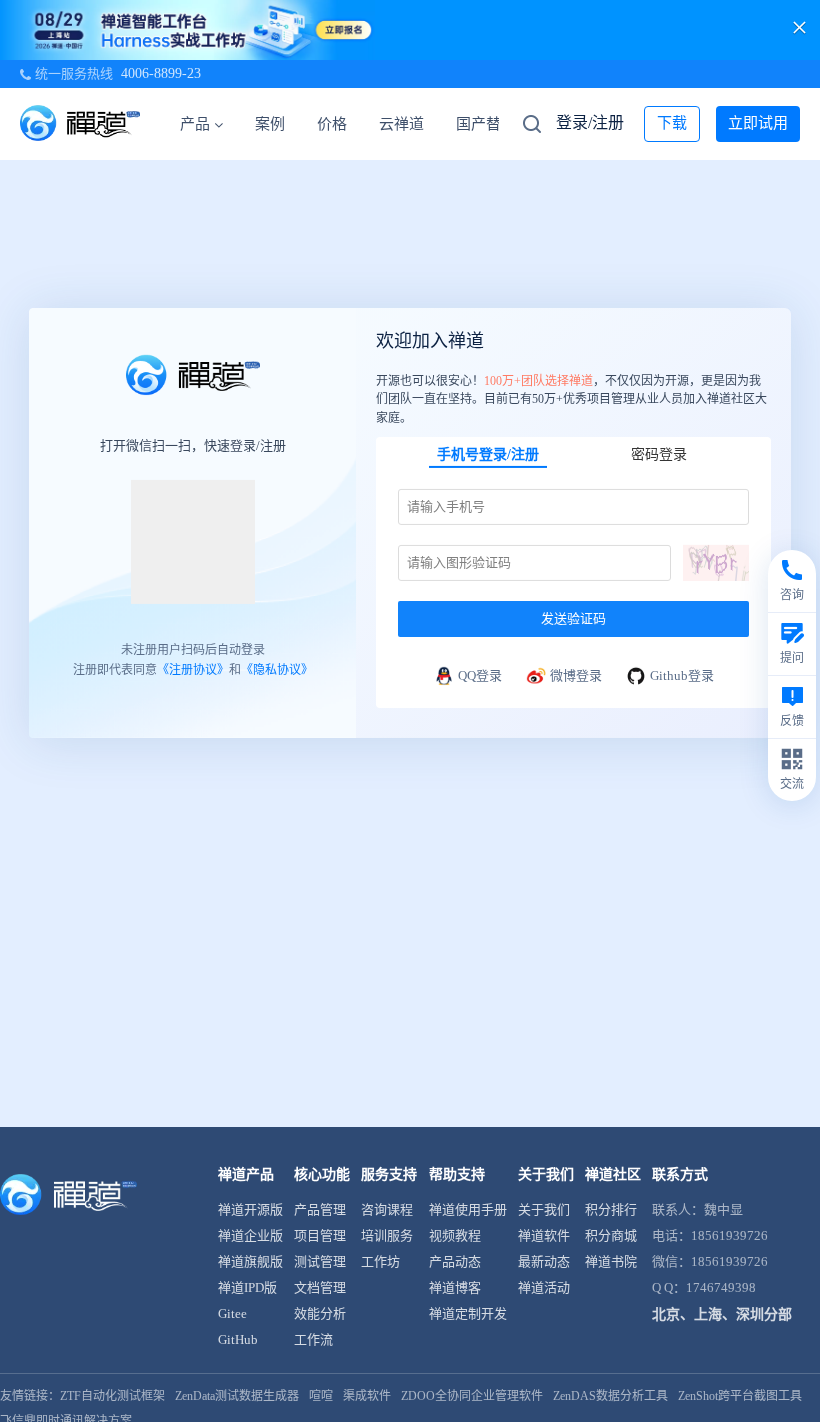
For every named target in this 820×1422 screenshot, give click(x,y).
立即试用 (758, 123)
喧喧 (321, 1396)
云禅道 (401, 124)
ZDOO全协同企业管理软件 (472, 1396)
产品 (195, 124)
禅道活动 (544, 1287)
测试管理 (320, 1261)
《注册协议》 (193, 670)
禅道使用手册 (468, 1209)
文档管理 (320, 1287)
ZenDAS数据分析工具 (610, 1396)
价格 (332, 124)
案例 (270, 124)
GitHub (238, 1339)
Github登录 (682, 675)
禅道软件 (544, 1235)
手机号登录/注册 (488, 454)
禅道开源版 (250, 1209)
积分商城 (611, 1235)
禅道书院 (611, 1261)
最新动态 (544, 1261)
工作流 (313, 1339)
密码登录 (659, 454)
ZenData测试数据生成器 (237, 1396)
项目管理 (320, 1235)
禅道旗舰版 (250, 1261)
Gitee (232, 1313)
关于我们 (544, 1209)
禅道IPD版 (247, 1287)
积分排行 (611, 1209)
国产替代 (486, 124)
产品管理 (320, 1209)
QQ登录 (480, 675)
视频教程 (455, 1235)
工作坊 (380, 1261)
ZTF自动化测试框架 (112, 1396)
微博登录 (576, 675)
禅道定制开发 (468, 1313)
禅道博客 (455, 1287)
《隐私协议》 (277, 670)
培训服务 (387, 1235)
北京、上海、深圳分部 (722, 1314)
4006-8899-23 (161, 73)
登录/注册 (590, 122)
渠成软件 (367, 1396)
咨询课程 (387, 1209)
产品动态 (455, 1261)
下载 (672, 123)
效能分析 (320, 1313)
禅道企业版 (250, 1235)
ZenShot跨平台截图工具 (740, 1396)
